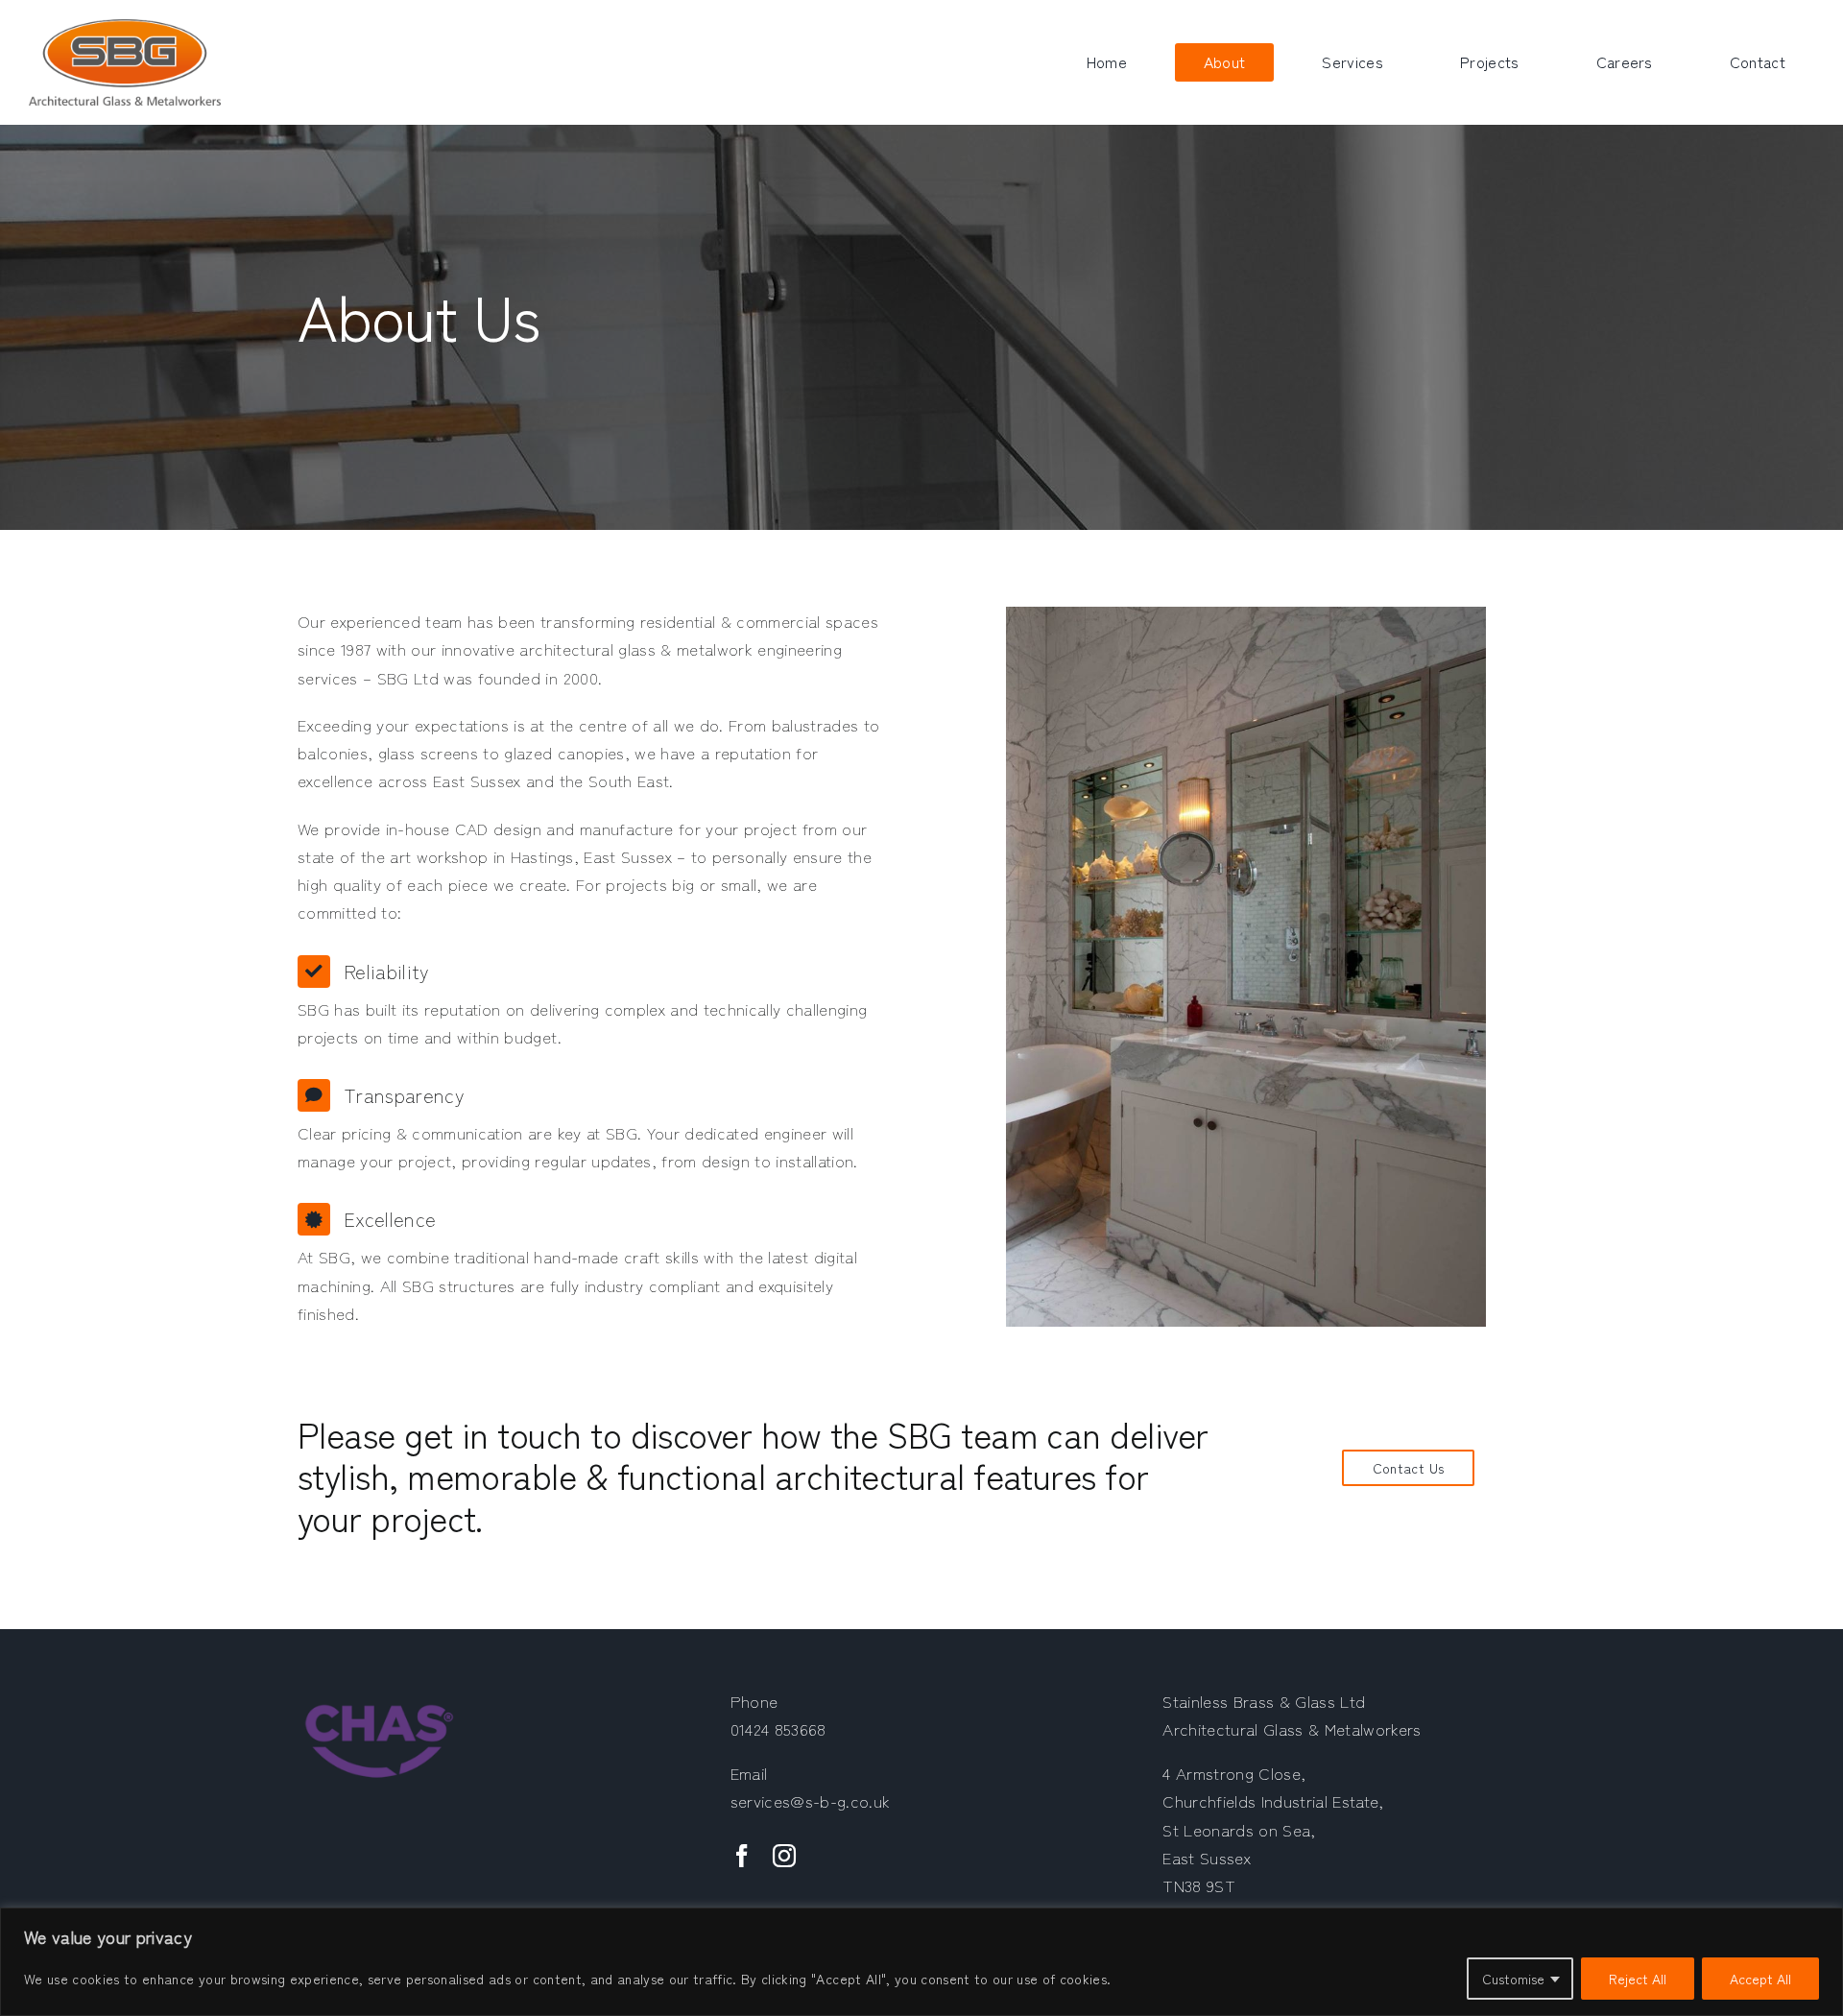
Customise (1513, 1979)
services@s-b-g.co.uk (811, 1800)
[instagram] (784, 1856)
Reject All (1638, 1979)
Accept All (1760, 1979)
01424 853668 (778, 1728)
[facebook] (742, 1856)
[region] (921, 1962)
